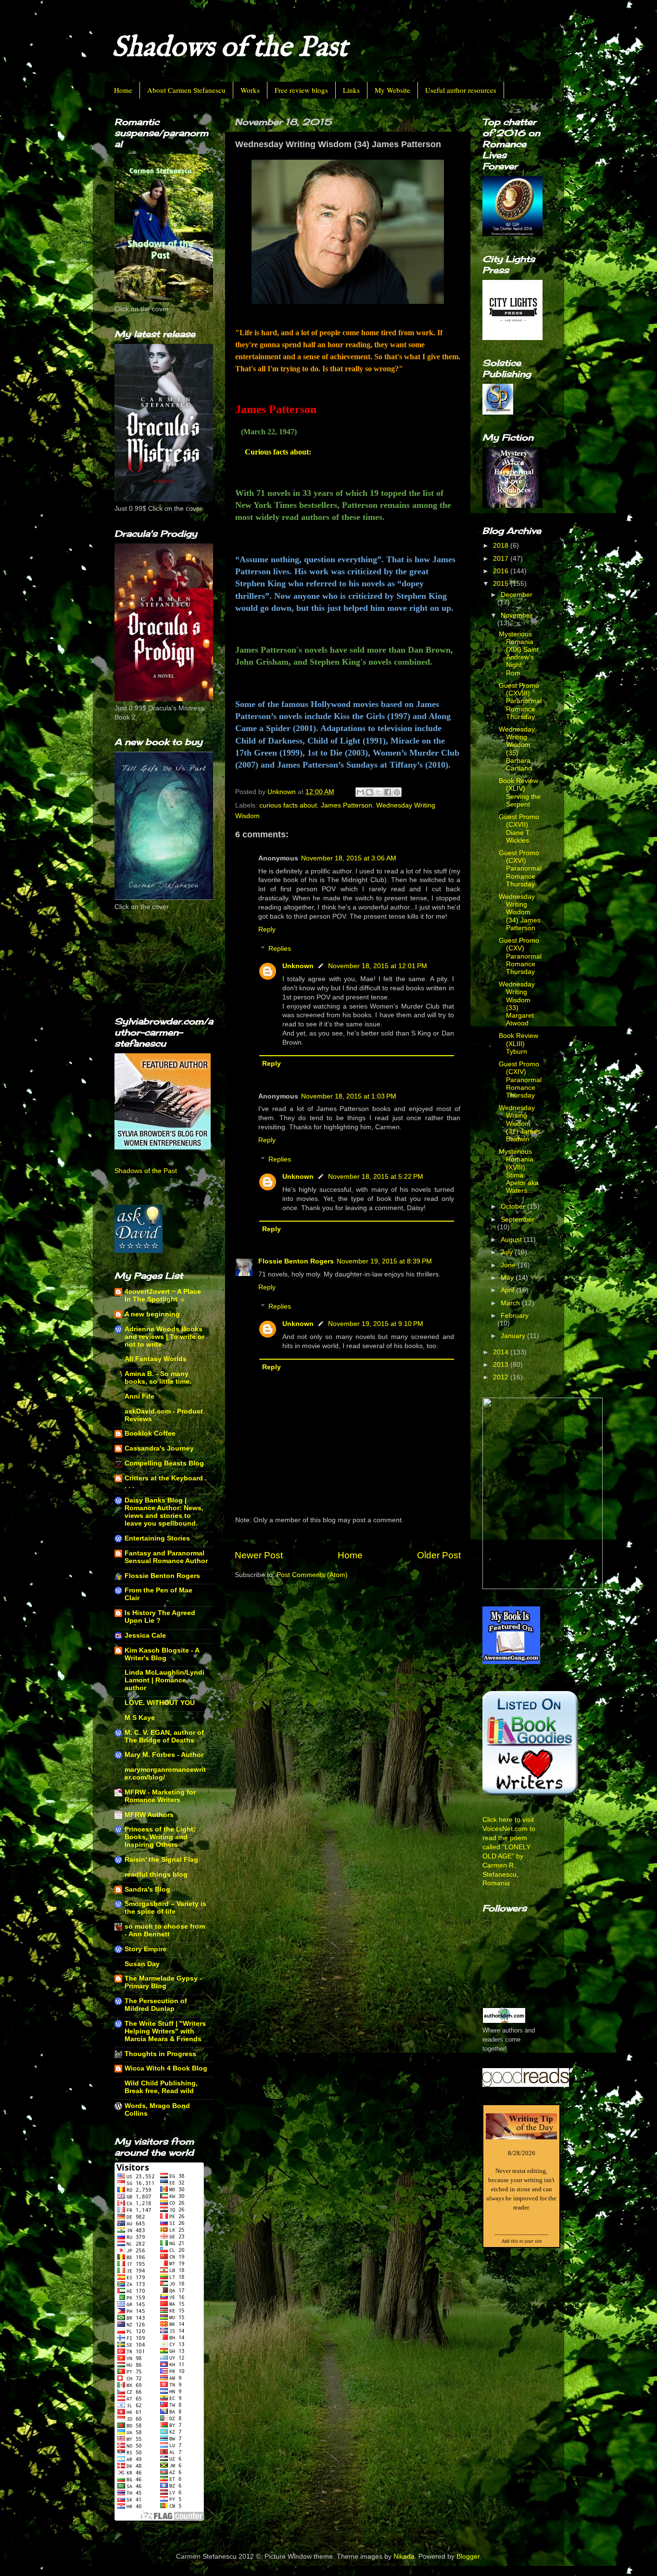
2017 (502, 559)
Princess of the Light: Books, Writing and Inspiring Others (160, 1837)
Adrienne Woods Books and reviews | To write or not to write (164, 1337)
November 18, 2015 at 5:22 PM (376, 1177)
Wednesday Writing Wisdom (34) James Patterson (520, 912)
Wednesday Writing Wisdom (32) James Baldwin (520, 1124)
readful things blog (156, 1875)
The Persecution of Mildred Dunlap (156, 2005)
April (508, 1290)
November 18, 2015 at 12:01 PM (378, 966)
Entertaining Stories (157, 1538)
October (514, 1206)
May (508, 1278)
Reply (267, 929)
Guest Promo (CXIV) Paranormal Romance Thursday (520, 1080)
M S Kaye (140, 1718)
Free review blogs (301, 90)
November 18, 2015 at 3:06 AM (349, 858)
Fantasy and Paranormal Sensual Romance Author (166, 1557)
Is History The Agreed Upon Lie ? (160, 1617)
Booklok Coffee (150, 1433)
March (511, 1303)
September (518, 1219)
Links (351, 90)
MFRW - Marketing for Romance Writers (160, 1796)
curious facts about (288, 805)
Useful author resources (461, 90)
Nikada (404, 2557)
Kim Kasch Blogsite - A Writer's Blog (162, 1654)
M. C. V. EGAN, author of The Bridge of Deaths (164, 1736)
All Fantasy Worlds (156, 1359)
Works (250, 90)
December (517, 595)
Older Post (439, 1555)
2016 (502, 571)
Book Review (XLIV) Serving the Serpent (520, 793)
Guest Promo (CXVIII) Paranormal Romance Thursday (520, 701)
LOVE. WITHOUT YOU (160, 1703)
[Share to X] (379, 792)
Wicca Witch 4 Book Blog (166, 2068)
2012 (502, 1377)
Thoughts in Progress (160, 2054)
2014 (502, 1352)
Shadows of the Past (230, 48)
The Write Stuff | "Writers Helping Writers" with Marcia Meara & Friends (165, 2031)
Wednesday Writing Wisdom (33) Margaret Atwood (517, 1004)
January (514, 1336)
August (512, 1240)
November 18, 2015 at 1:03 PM (349, 1096)
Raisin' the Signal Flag (161, 1860)
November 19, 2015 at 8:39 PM (384, 1261)
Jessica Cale (145, 1635)
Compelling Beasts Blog (164, 1463)
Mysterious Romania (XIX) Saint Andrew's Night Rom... (519, 654)
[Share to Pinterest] (397, 792)
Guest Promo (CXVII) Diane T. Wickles (519, 829)
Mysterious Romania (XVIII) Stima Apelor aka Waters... (519, 1171)
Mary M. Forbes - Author (164, 1755)
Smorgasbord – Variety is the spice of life (165, 1908)
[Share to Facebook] (388, 792)
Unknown (298, 966)
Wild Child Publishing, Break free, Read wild (161, 2087)
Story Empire (145, 1949)
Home (123, 90)
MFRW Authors (149, 1815)
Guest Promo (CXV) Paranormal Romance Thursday (520, 956)
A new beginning (152, 1314)
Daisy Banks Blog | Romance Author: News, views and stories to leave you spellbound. (164, 1512)
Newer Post (259, 1555)
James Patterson (347, 805)
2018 (502, 546)
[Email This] (360, 792)
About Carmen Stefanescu (186, 90)
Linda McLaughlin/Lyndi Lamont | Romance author (164, 1680)
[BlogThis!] (369, 792)
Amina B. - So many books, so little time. (158, 1378)
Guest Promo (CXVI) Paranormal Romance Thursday (520, 869)
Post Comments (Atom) (312, 1575)
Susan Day (142, 1964)
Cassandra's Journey (159, 1448)
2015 (502, 584)
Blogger (468, 2557)
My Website (392, 90)
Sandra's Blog (147, 1889)
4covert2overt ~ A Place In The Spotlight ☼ (163, 1295)
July (508, 1252)
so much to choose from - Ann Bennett (165, 1930)
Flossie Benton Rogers (296, 1261)
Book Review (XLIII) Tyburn (518, 1043)
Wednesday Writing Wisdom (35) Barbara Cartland (517, 749)
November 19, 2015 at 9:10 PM (376, 1324)
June (509, 1265)
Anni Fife (139, 1396)
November (517, 615)
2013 (502, 1365)
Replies (280, 949)
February (515, 1316)
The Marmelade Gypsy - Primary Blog (163, 1982)
